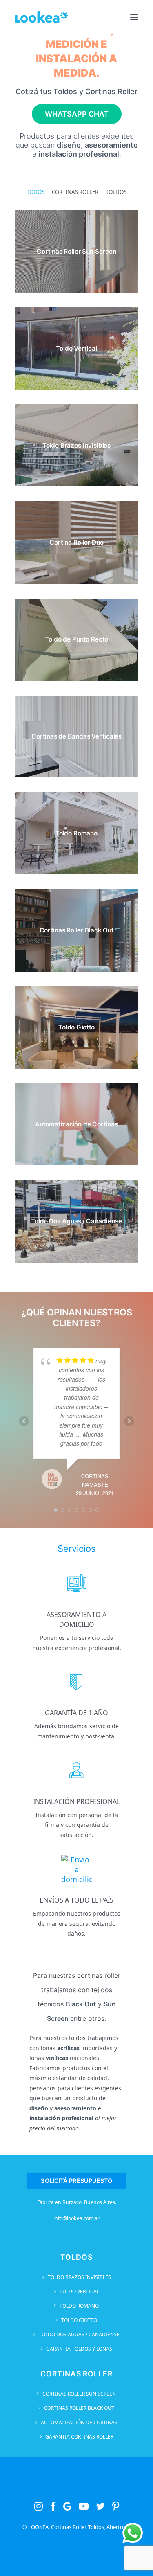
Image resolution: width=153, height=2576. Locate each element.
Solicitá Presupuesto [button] (76, 2181)
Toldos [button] (116, 192)
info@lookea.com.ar (76, 2218)
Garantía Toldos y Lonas (79, 2349)
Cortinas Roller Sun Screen (79, 2394)
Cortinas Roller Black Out (79, 2408)
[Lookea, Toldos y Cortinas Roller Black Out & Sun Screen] (41, 17)
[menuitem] (35, 192)
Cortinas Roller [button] (75, 192)
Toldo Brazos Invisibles (79, 2277)
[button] (134, 17)
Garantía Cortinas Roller (79, 2437)
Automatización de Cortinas (79, 2422)
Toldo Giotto (79, 2320)
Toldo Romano (79, 2306)
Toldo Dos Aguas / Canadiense (79, 2334)
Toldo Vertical (79, 2291)
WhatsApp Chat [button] (77, 114)
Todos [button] (35, 192)
